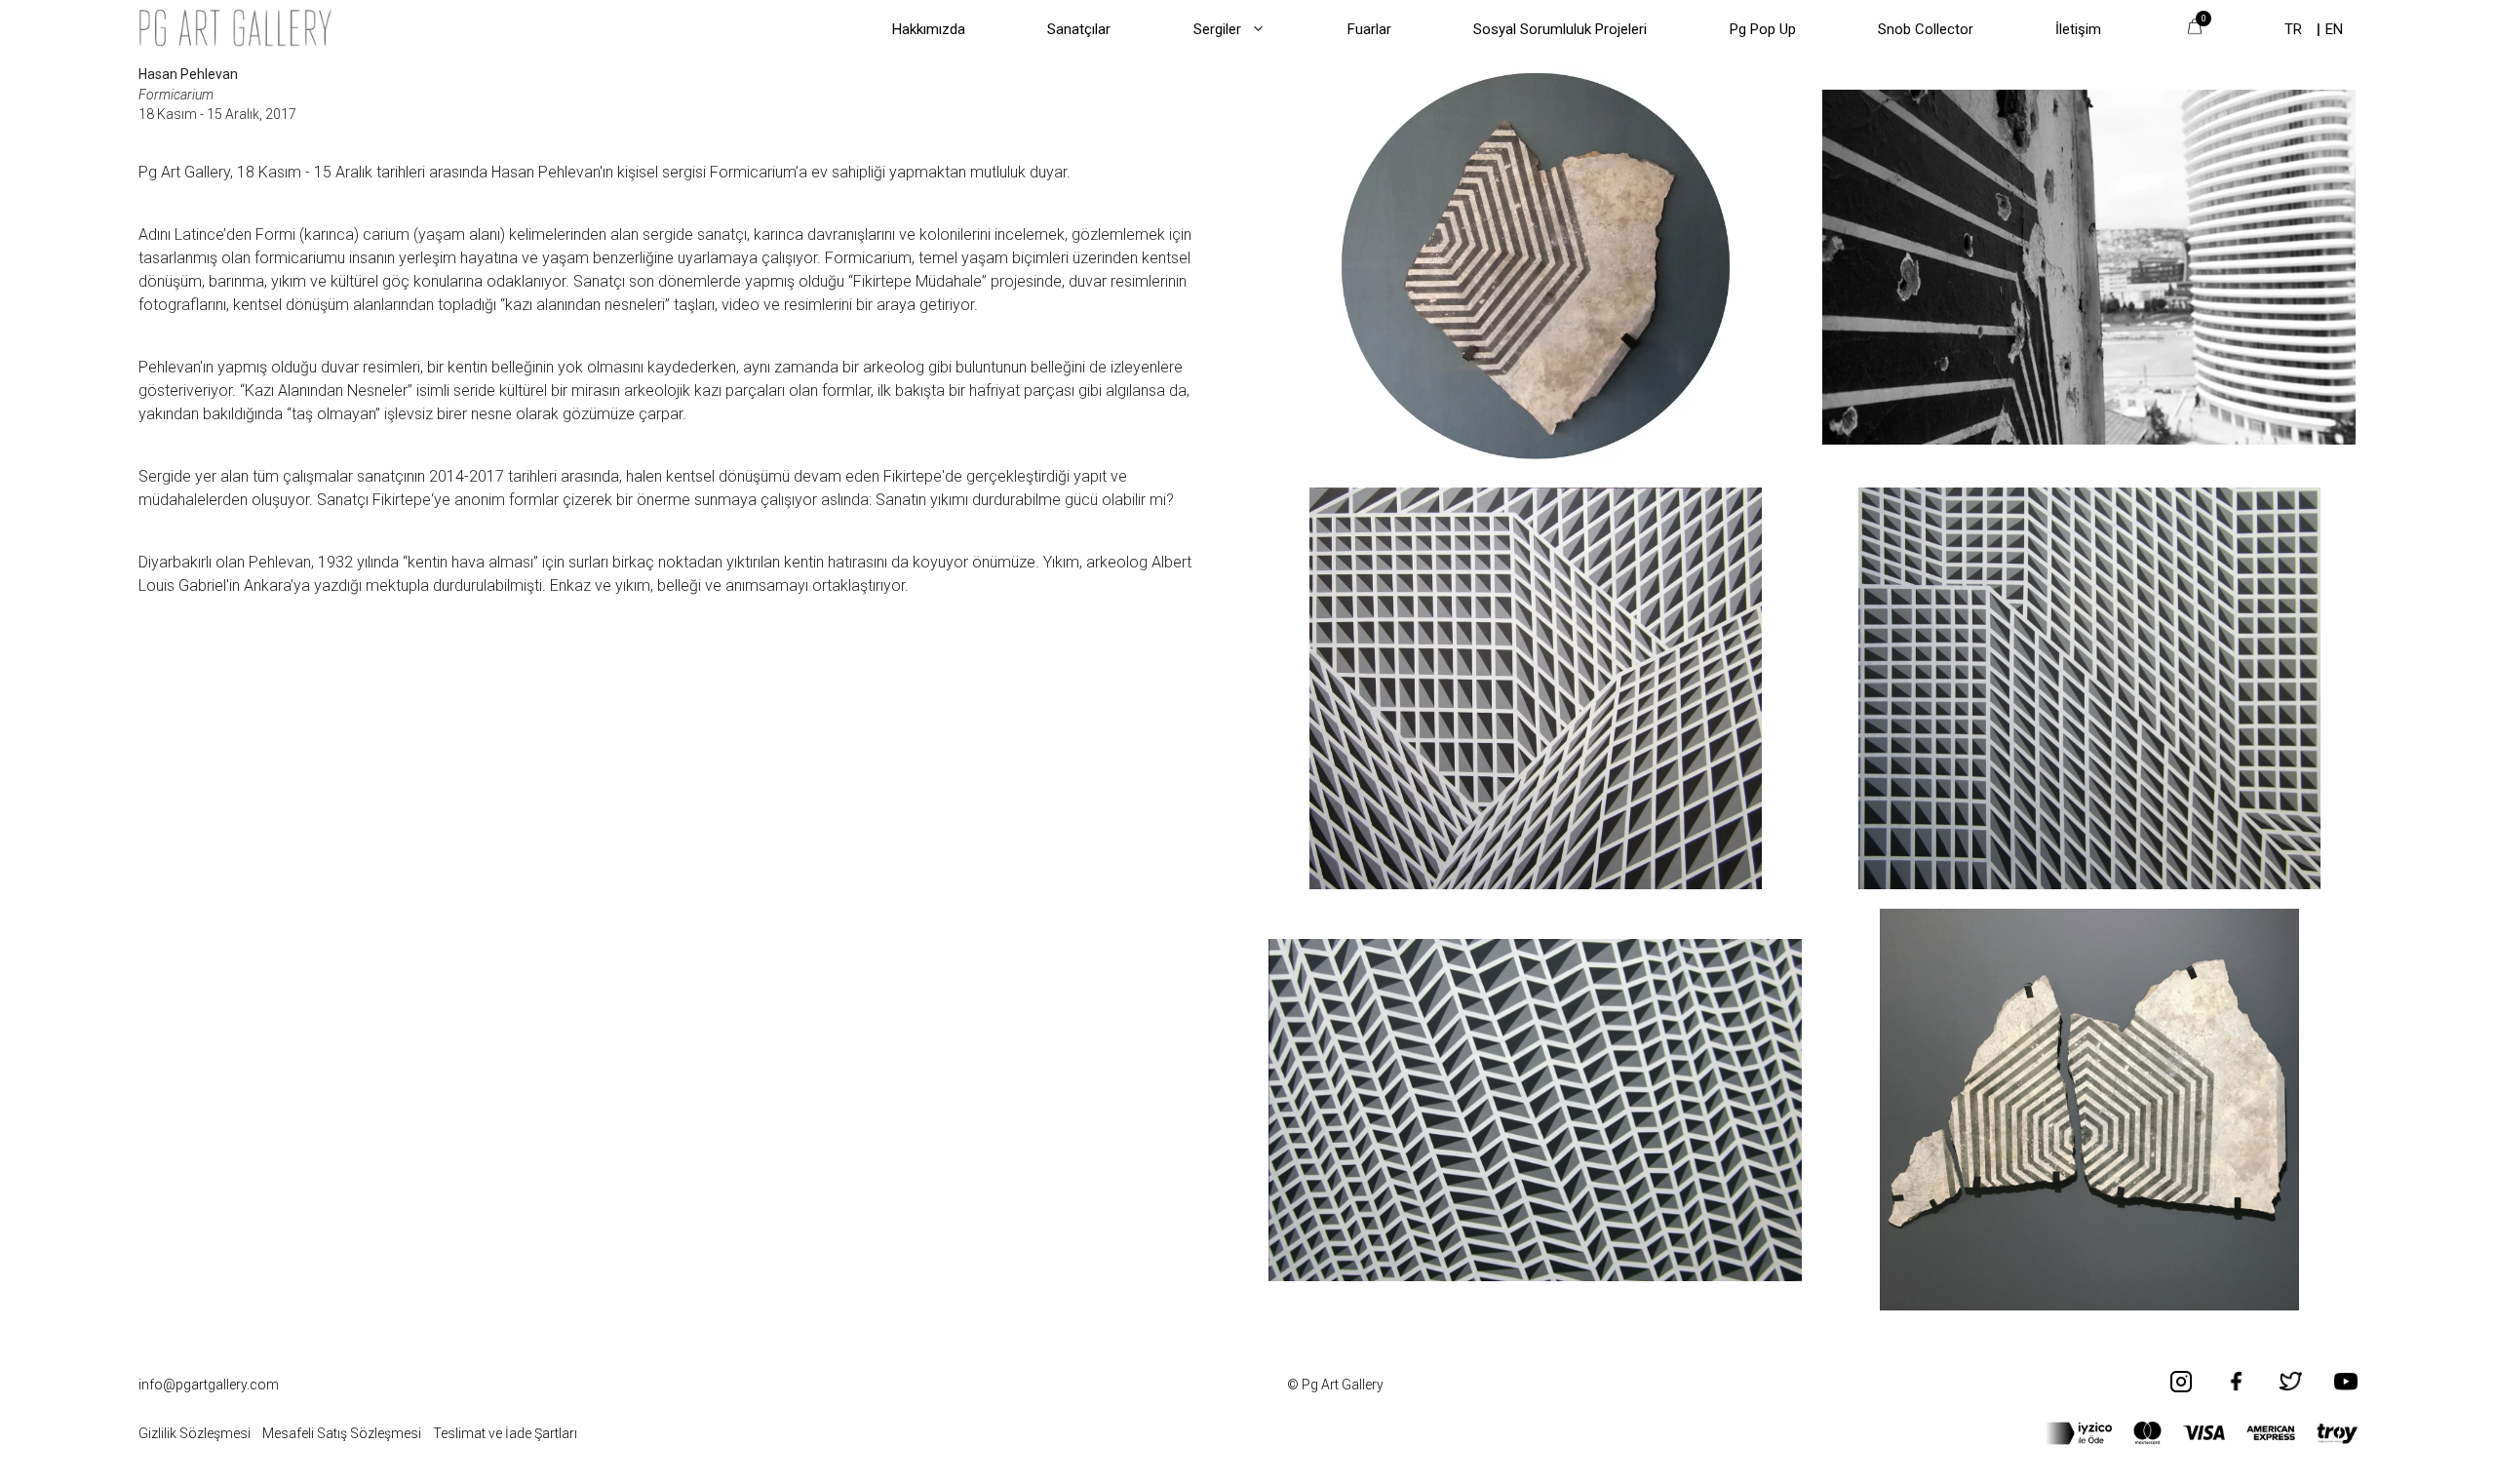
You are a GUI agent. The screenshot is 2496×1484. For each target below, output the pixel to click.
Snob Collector (1926, 29)
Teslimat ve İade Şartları (505, 1433)
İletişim (2078, 29)
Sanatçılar (1079, 29)
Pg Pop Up (1763, 29)
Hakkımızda (929, 29)
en (2334, 29)
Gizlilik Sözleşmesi (195, 1433)
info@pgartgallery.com (209, 1385)
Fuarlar (1369, 29)
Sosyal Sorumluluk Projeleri (1560, 29)
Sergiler (1217, 29)
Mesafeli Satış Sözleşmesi (342, 1433)
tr (2293, 29)
